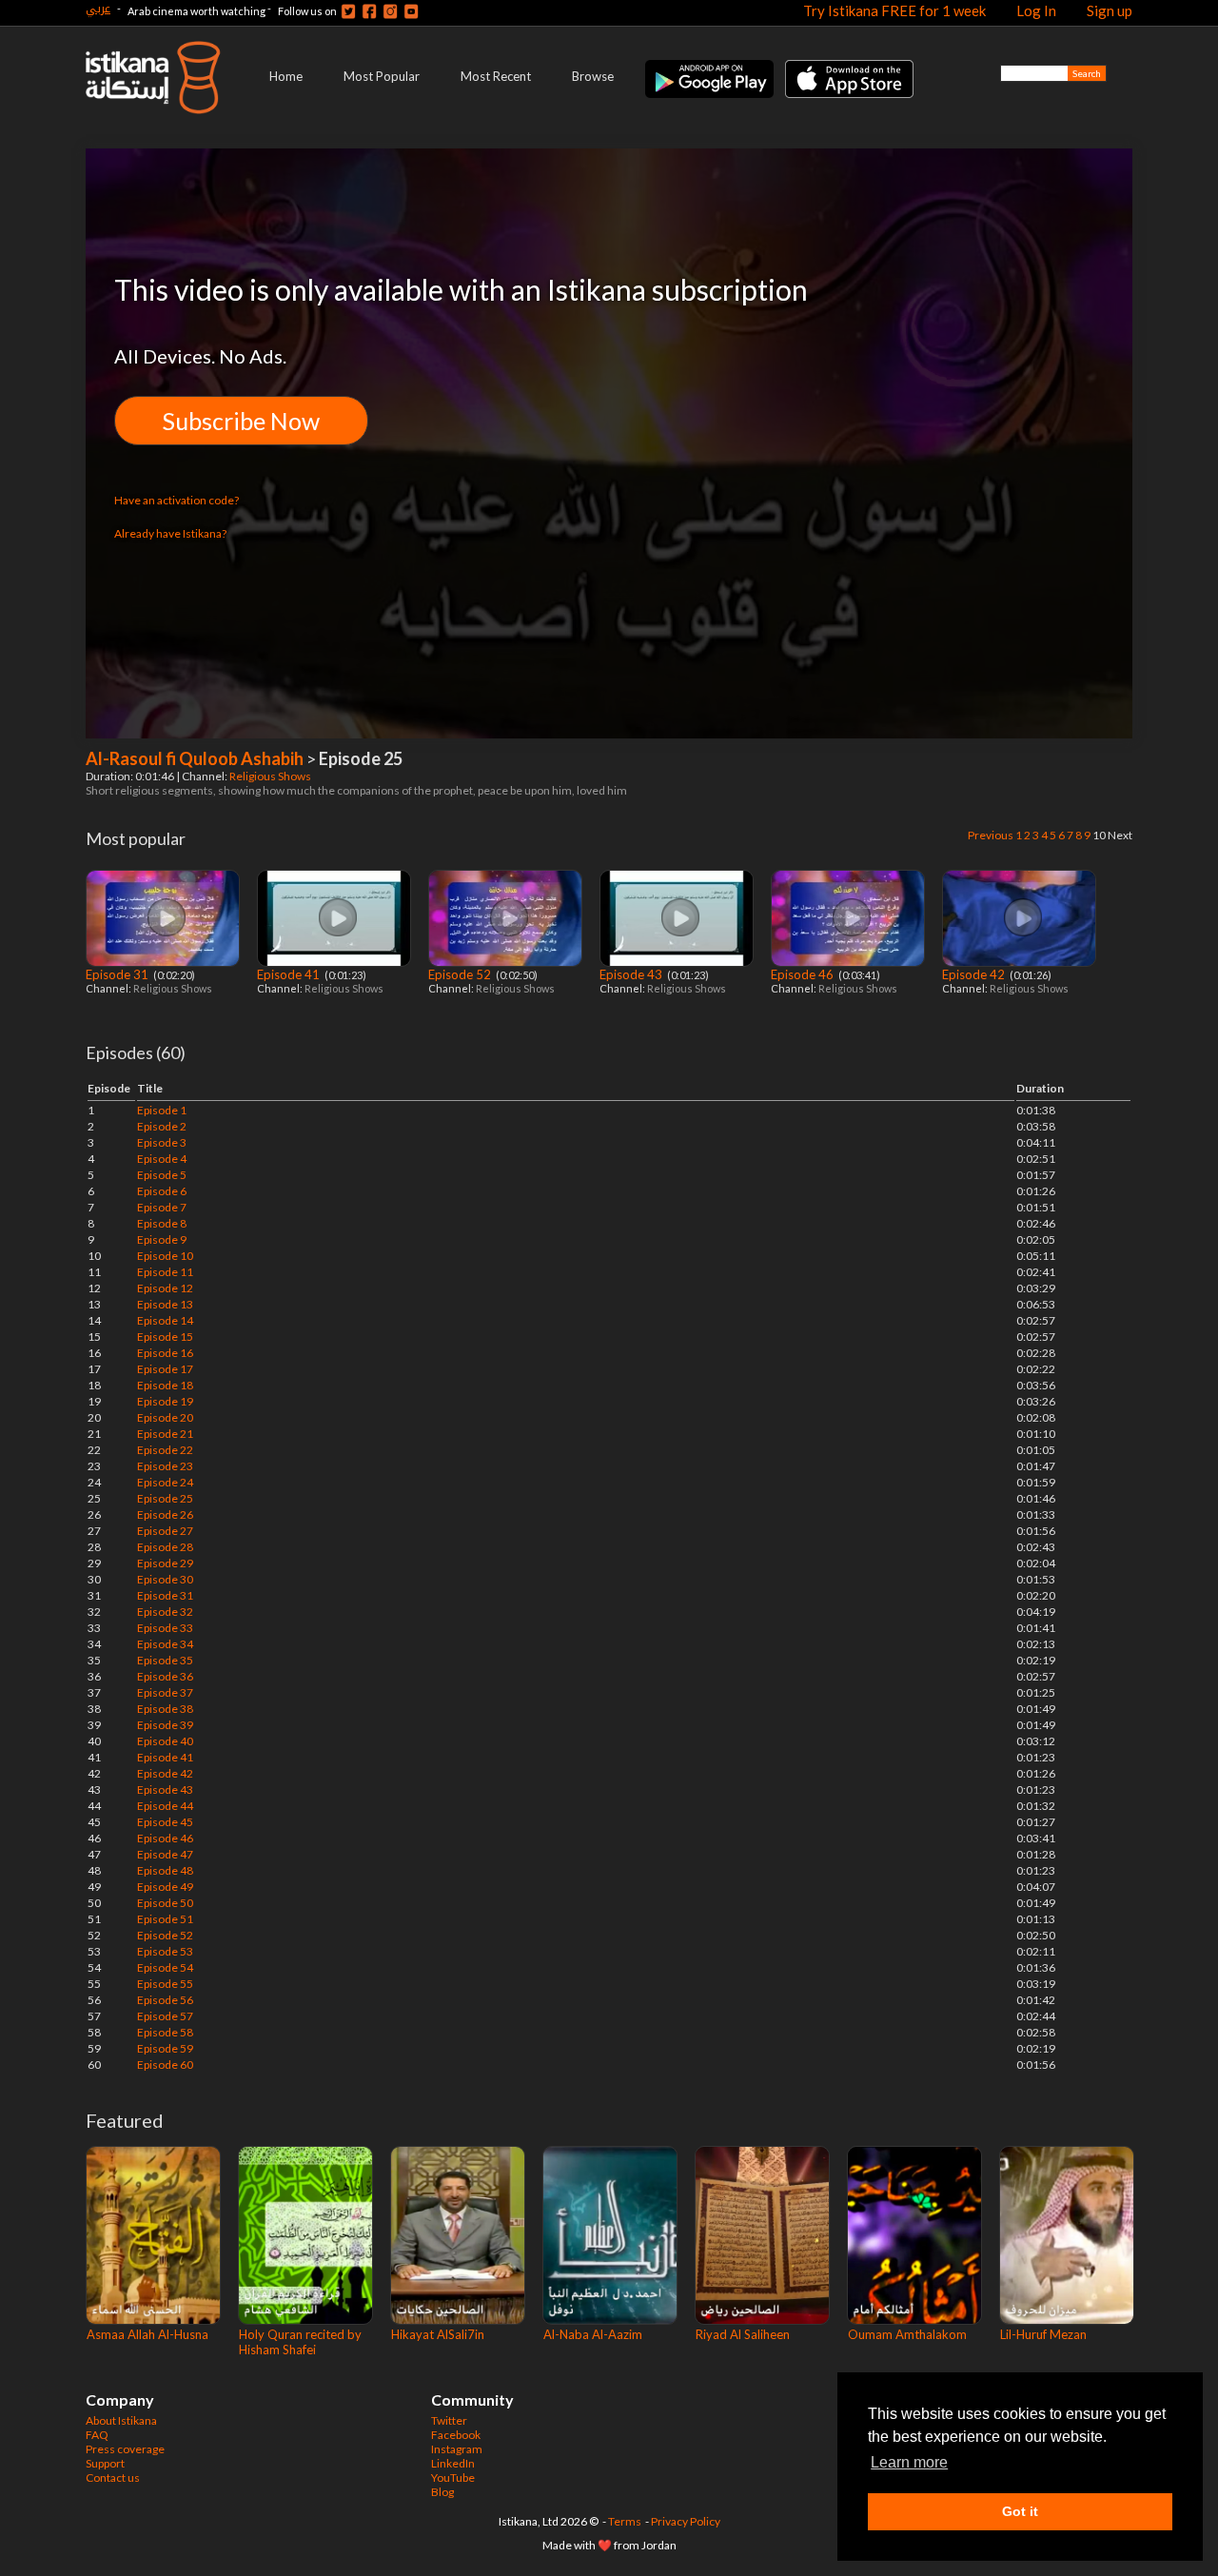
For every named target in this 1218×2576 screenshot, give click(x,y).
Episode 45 (165, 1822)
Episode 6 (162, 1191)
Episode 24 (165, 1482)
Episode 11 (165, 1272)
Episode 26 (165, 1514)
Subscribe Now (241, 421)
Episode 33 (165, 1628)
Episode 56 (165, 2000)
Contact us (113, 2478)
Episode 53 (165, 1951)
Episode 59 (165, 2048)
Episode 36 (165, 1676)
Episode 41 (290, 974)
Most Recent (496, 76)
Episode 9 (162, 1239)
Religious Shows (271, 776)
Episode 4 (162, 1159)
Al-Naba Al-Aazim (593, 2334)
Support (105, 2463)
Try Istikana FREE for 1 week (894, 10)
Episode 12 (165, 1288)
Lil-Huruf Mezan (1043, 2334)
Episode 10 (165, 1256)
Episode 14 (165, 1320)
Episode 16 (165, 1353)
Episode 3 (162, 1142)
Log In (1036, 10)
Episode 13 (165, 1304)
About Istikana (121, 2420)
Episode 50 (165, 1903)
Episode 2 (162, 1126)
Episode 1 (162, 1110)
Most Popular (382, 76)
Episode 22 (165, 1450)
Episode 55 (165, 1984)
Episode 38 (165, 1709)
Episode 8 (162, 1223)
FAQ (97, 2435)
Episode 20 (165, 1417)
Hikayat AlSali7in (438, 2334)
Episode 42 (975, 974)
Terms (625, 2521)
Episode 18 (165, 1385)
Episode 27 (165, 1531)
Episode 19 (165, 1401)
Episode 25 (165, 1498)
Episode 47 (165, 1854)
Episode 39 (165, 1725)
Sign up (1110, 10)
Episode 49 (165, 1887)
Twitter (449, 2420)
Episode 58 (165, 2032)
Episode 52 (461, 974)
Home (286, 76)
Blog (442, 2492)
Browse (593, 76)
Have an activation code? (177, 500)
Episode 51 (165, 1919)
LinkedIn (453, 2463)
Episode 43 (632, 974)
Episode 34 (165, 1644)
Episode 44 (165, 1806)
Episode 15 (165, 1337)
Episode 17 (165, 1369)
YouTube (453, 2478)
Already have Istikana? (170, 533)
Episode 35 (165, 1660)
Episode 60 (165, 2065)
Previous (991, 835)
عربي (98, 8)
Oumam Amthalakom (907, 2334)
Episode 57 (165, 2016)
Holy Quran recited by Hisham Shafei (300, 2342)
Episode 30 (165, 1579)
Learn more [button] (909, 2462)
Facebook (456, 2435)
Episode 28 (165, 1547)
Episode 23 (165, 1466)
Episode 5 (162, 1175)
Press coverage (125, 2449)
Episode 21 (165, 1434)
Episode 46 (804, 974)
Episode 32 (165, 1612)
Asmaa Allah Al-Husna (147, 2334)
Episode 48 (165, 1870)
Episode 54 (165, 1967)
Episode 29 (165, 1563)
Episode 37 (165, 1692)
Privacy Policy (686, 2521)
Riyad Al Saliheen (743, 2334)
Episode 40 (165, 1741)
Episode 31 (118, 974)
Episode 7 (162, 1207)
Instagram (457, 2449)
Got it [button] (1020, 2511)
